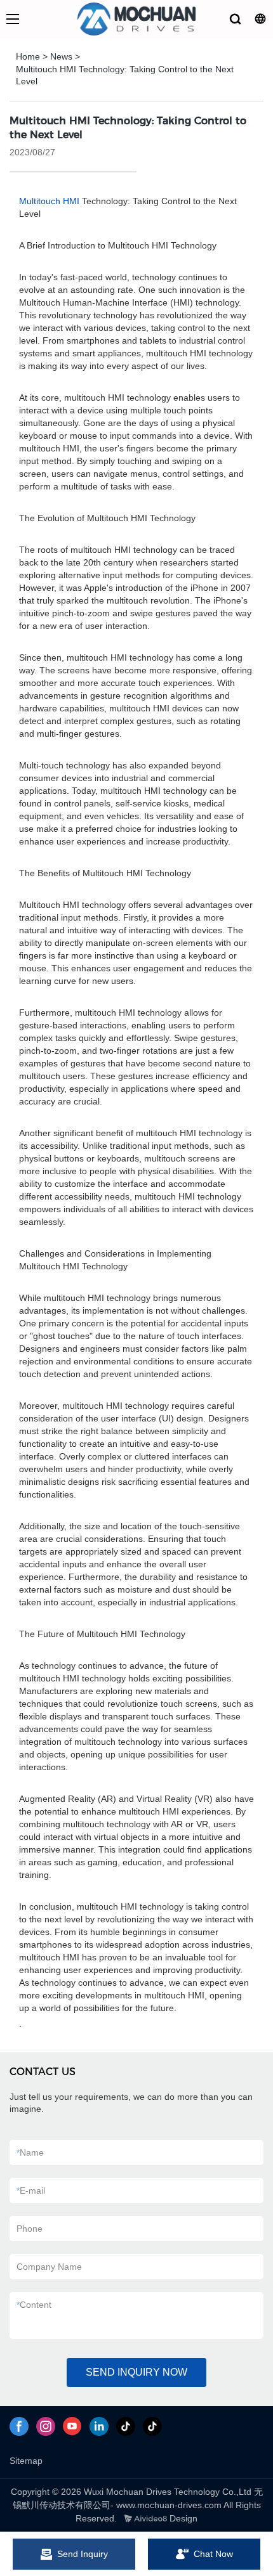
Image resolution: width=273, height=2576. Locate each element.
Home (28, 56)
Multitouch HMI (49, 201)
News (61, 56)
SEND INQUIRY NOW (136, 2372)
